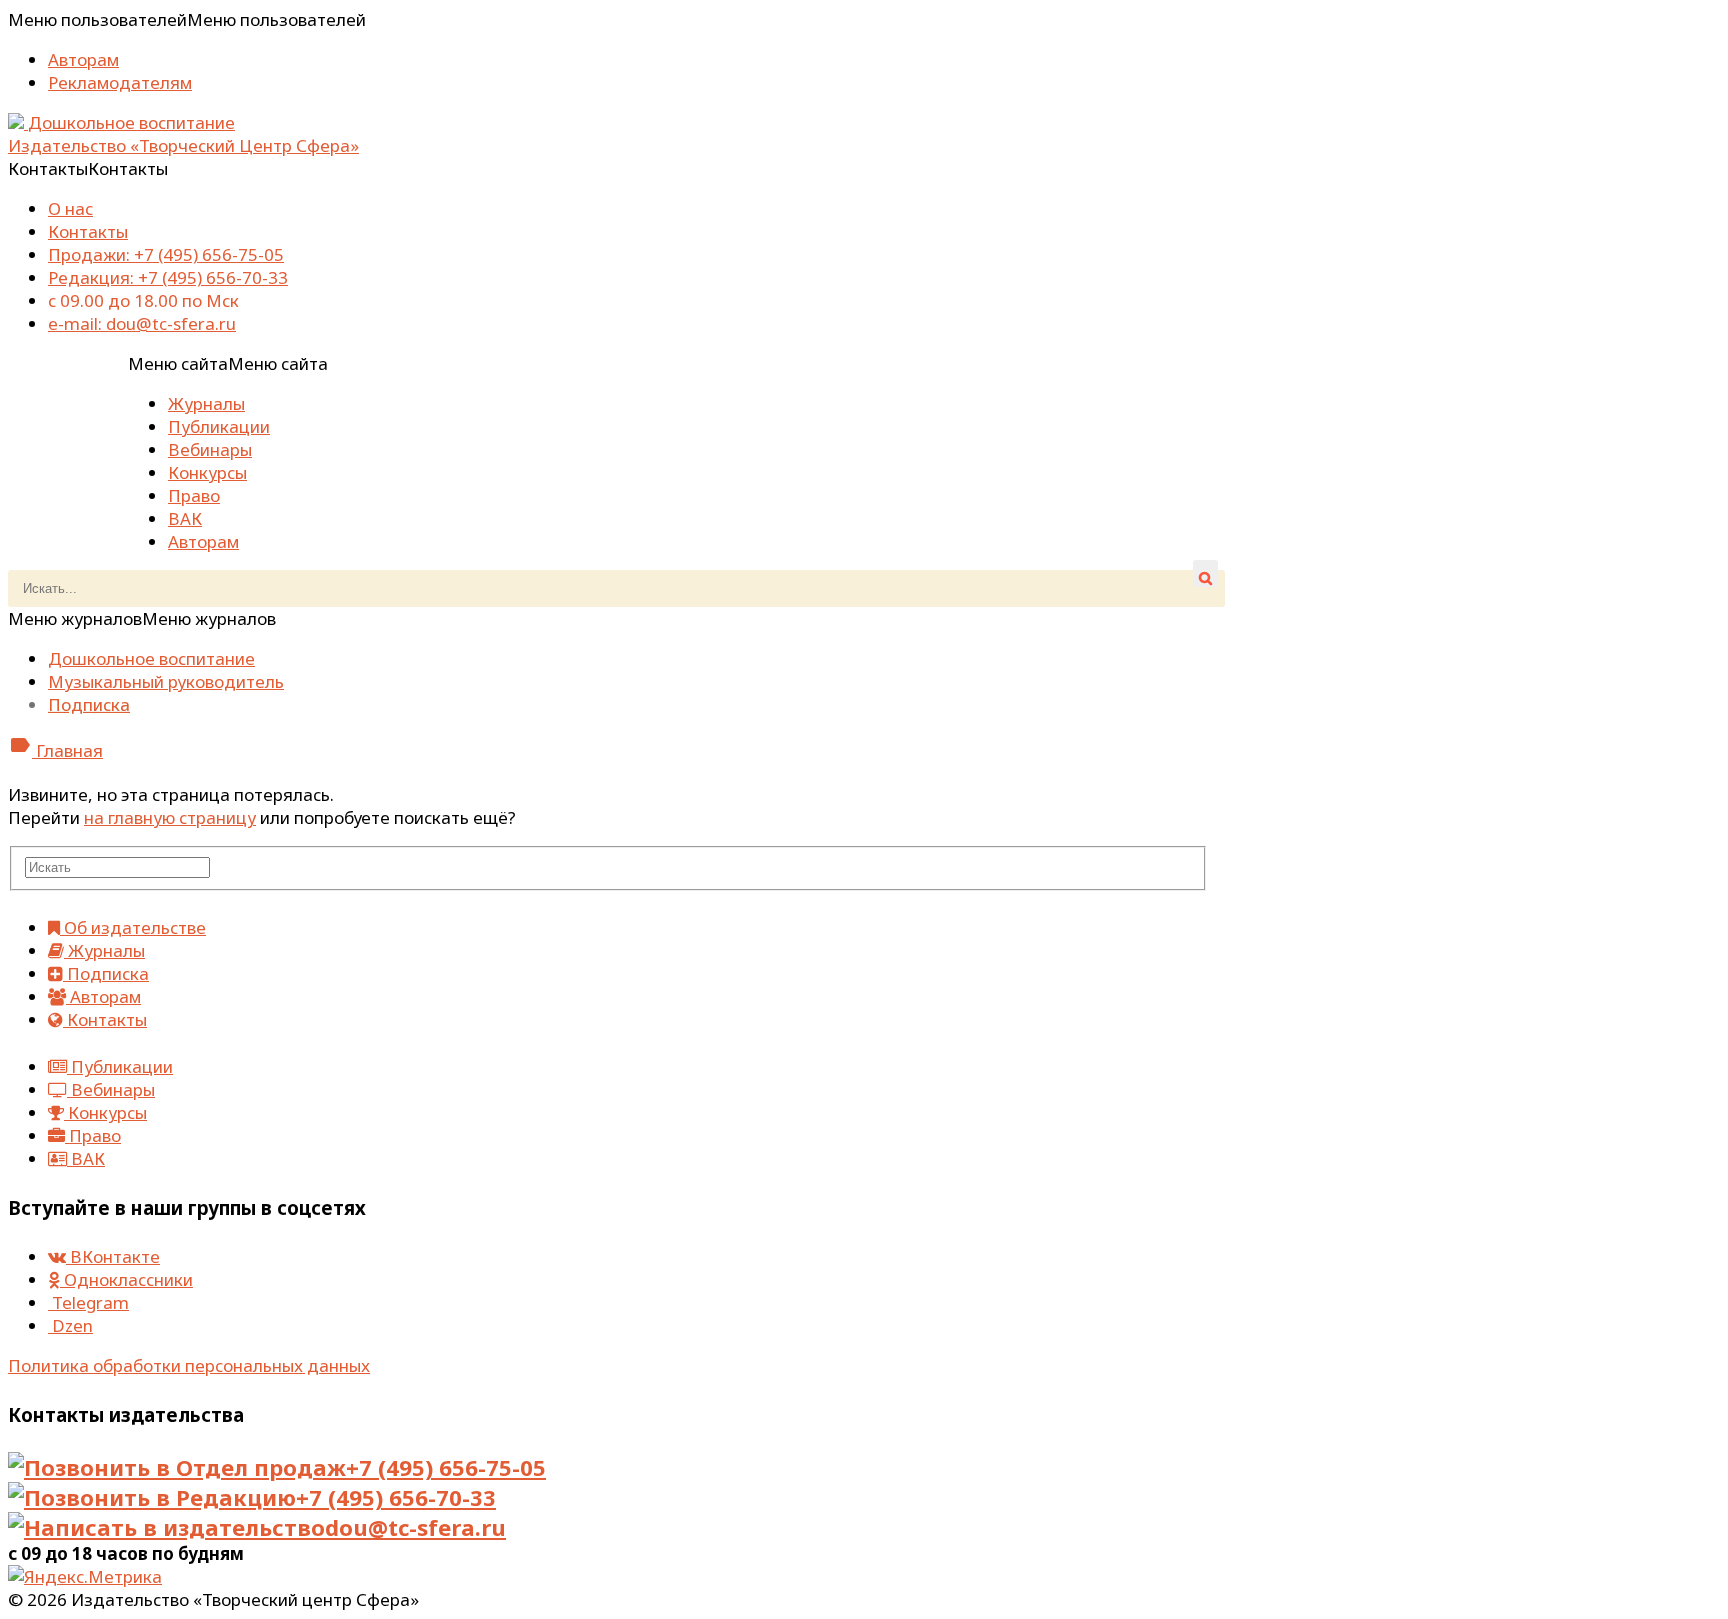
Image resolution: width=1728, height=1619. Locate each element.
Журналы (206, 403)
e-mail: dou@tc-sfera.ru (142, 323)
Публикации (219, 426)
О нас (70, 208)
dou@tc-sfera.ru (415, 1527)
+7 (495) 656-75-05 (446, 1467)
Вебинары (210, 449)
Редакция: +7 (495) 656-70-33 (168, 277)
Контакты (88, 231)
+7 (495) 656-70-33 (396, 1497)
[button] (187, 19)
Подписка (89, 704)
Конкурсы (207, 472)
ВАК (185, 518)
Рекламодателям (120, 82)
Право (194, 495)
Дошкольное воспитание (151, 658)
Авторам (83, 59)
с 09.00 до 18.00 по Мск (143, 300)
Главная (55, 750)
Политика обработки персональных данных (189, 1365)
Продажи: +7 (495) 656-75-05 (166, 254)
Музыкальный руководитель (166, 681)
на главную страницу (170, 817)
